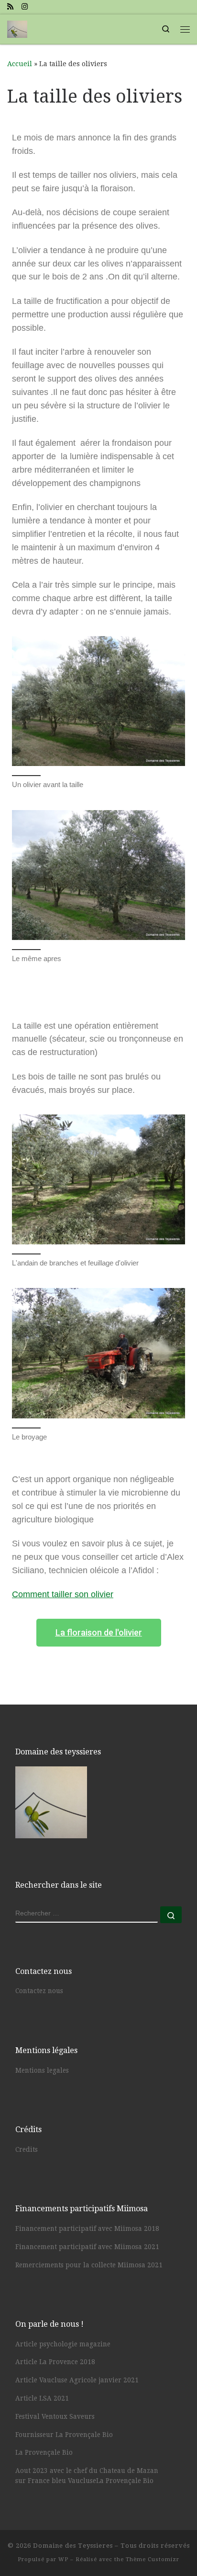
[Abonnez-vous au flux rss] (10, 7)
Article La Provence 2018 (55, 2362)
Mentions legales (42, 2070)
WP (63, 2559)
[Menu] (185, 29)
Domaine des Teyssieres (73, 2546)
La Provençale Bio (44, 2452)
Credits (27, 2149)
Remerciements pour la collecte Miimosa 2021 (89, 2265)
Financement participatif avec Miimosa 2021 (87, 2247)
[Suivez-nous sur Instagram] (25, 7)
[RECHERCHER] (87, 1915)
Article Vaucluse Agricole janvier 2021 (77, 2380)
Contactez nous (39, 1991)
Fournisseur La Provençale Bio (64, 2435)
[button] (99, 1633)
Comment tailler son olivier (63, 1594)
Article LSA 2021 (42, 2398)
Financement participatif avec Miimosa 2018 (87, 2228)
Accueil (20, 64)
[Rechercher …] (171, 1915)
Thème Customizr (153, 2559)
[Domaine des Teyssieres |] (17, 28)
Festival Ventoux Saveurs (55, 2416)
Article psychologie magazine (63, 2344)
